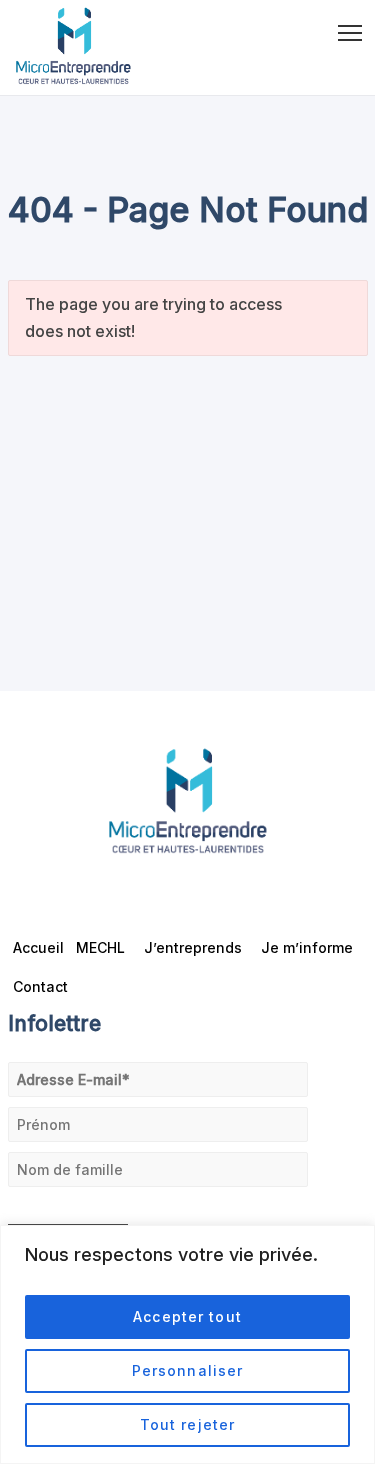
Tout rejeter (187, 1424)
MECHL (100, 947)
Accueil (38, 947)
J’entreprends (193, 947)
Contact (40, 986)
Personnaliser (188, 1370)
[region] (187, 1344)
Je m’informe (307, 947)
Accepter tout (187, 1316)
